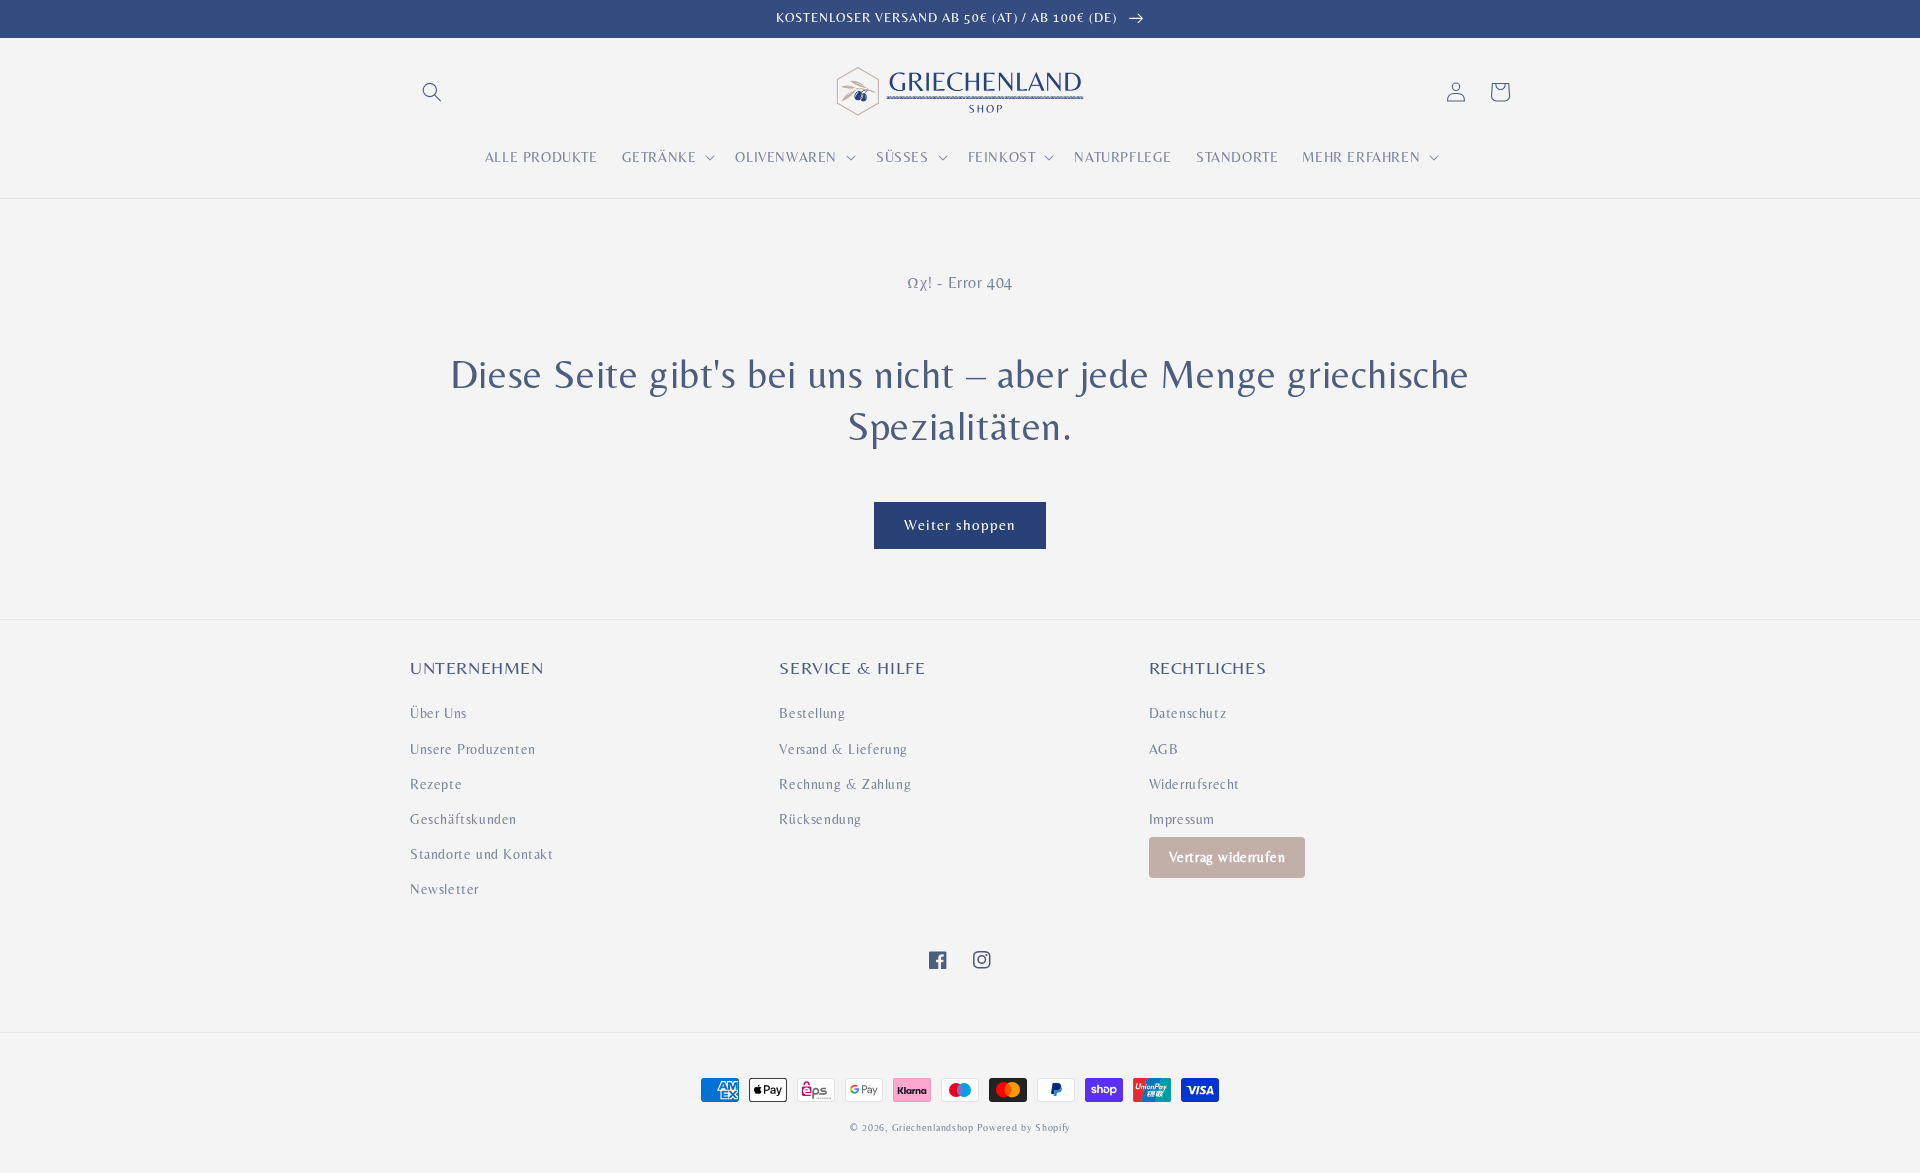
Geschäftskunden (463, 819)
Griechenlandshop (933, 1127)
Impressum (1182, 819)
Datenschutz (1188, 713)
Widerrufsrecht (1194, 784)
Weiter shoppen (960, 524)
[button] (432, 92)
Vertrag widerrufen (1227, 857)
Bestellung (812, 713)
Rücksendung (820, 819)
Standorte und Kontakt (482, 854)
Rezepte (436, 784)
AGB (1164, 749)
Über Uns (438, 713)
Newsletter (444, 889)
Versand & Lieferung (843, 749)
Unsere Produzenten (473, 749)
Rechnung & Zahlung (845, 784)
